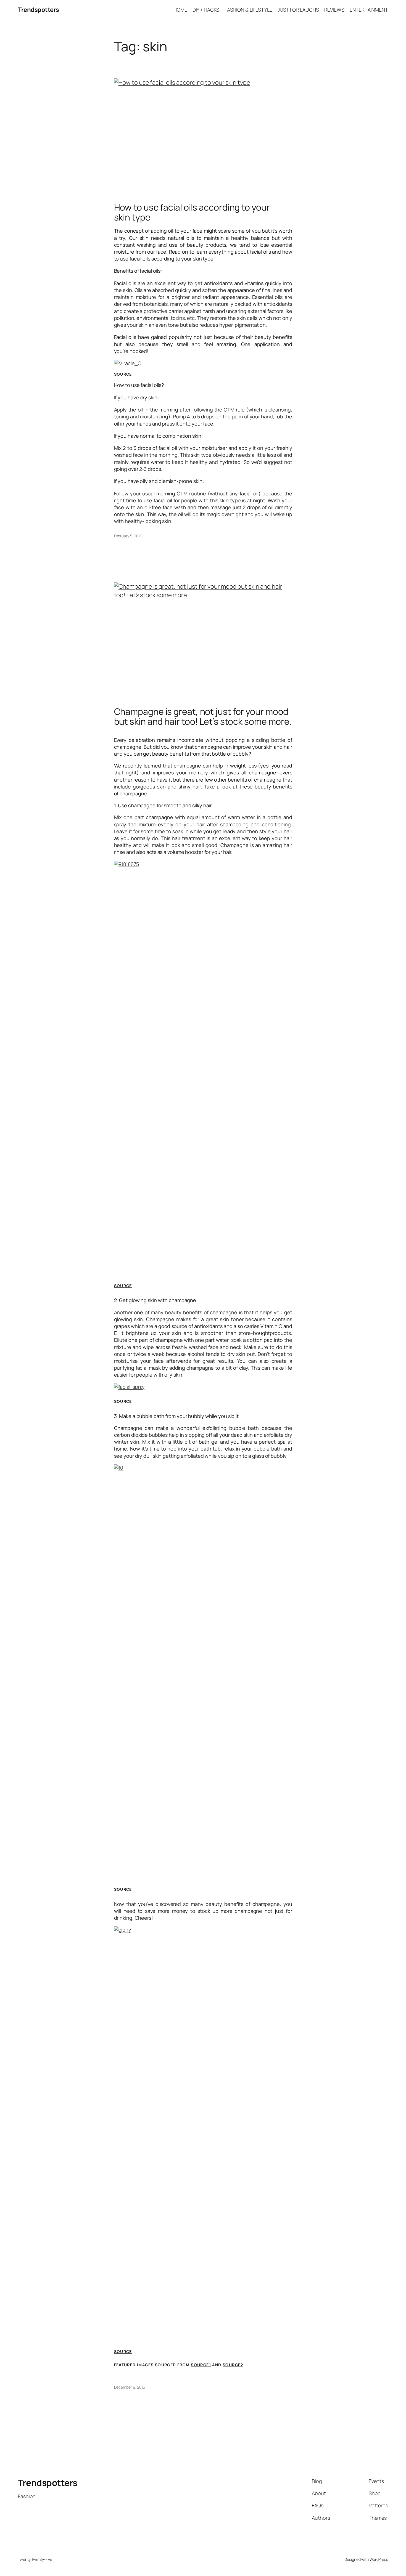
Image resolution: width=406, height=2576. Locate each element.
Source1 (201, 2365)
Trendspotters (39, 10)
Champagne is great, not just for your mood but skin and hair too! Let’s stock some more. (203, 716)
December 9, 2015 (130, 2387)
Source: (124, 374)
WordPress (379, 2559)
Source (123, 1286)
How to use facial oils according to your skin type (192, 212)
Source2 (233, 2365)
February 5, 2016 (128, 536)
